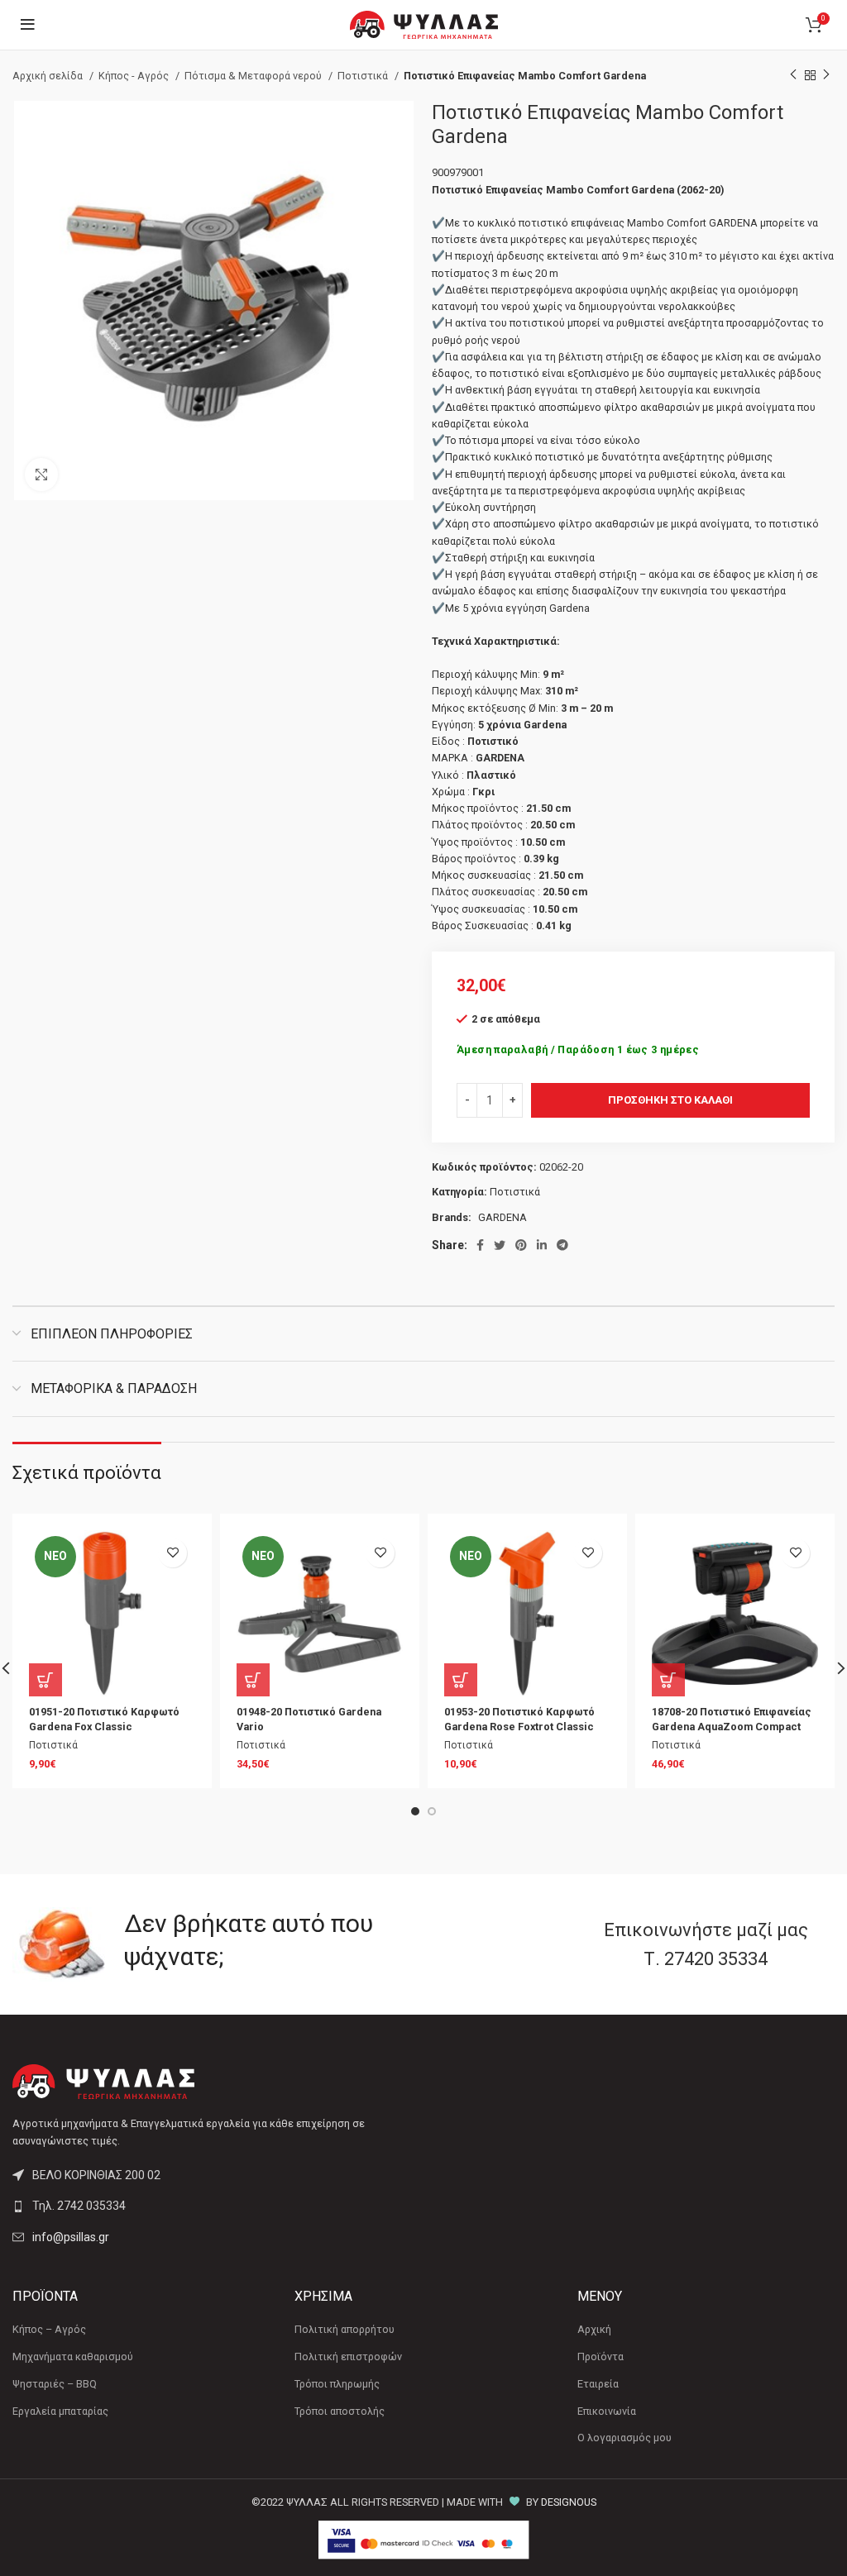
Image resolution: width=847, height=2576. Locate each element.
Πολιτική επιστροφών (348, 2357)
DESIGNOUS (569, 2502)
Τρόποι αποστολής (340, 2411)
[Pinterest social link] (521, 1245)
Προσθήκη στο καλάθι (670, 1100)
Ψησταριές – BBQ (55, 2384)
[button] (45, 1680)
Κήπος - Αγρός (135, 76)
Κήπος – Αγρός (49, 2329)
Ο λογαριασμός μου (624, 2438)
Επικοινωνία (607, 2411)
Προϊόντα (601, 2357)
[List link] (212, 2206)
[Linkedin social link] (542, 1245)
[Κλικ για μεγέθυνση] (41, 475)
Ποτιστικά (364, 76)
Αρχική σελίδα (49, 76)
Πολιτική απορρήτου (345, 2329)
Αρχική (594, 2329)
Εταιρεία (598, 2384)
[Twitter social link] (500, 1245)
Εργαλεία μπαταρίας (60, 2411)
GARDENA (502, 1217)
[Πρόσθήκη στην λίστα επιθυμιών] (172, 1553)
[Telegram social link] (562, 1245)
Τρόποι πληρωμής (337, 2384)
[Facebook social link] (480, 1245)
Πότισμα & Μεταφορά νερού (254, 76)
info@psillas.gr (71, 2237)
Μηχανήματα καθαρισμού (73, 2357)
